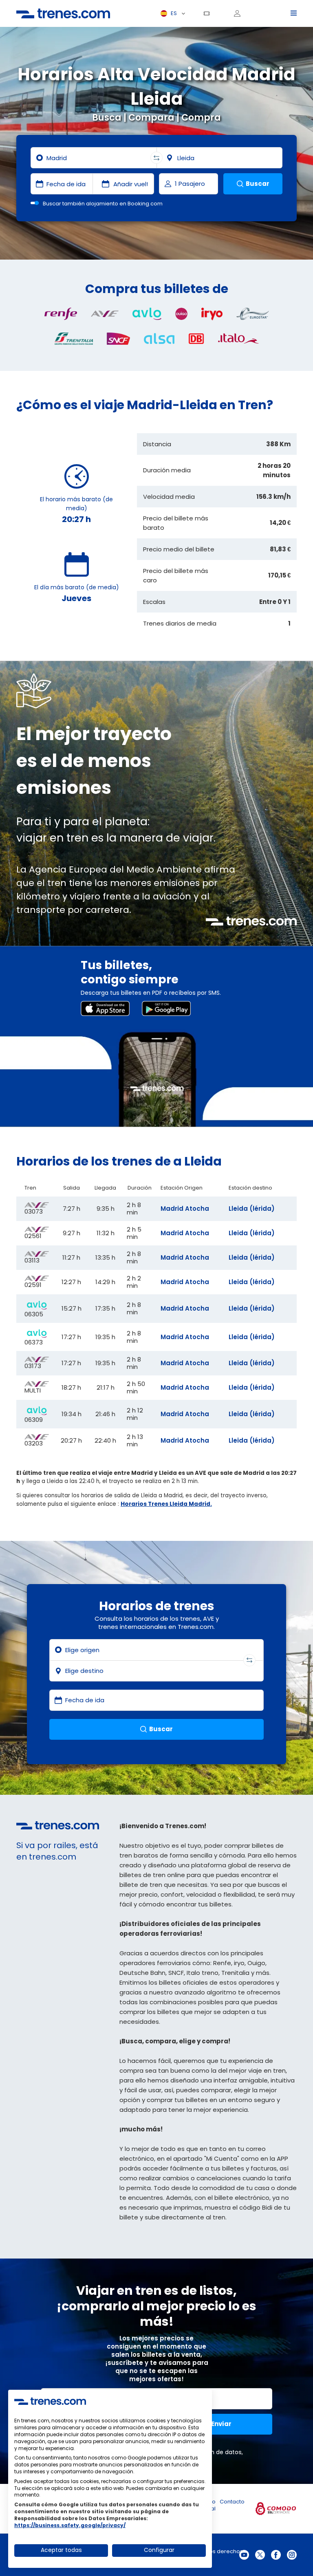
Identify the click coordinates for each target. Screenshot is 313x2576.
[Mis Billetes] (209, 13)
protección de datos (212, 2452)
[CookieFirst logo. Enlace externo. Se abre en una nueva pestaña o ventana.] (50, 2401)
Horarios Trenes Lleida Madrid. (166, 1504)
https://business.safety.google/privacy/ (70, 2525)
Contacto (232, 2502)
